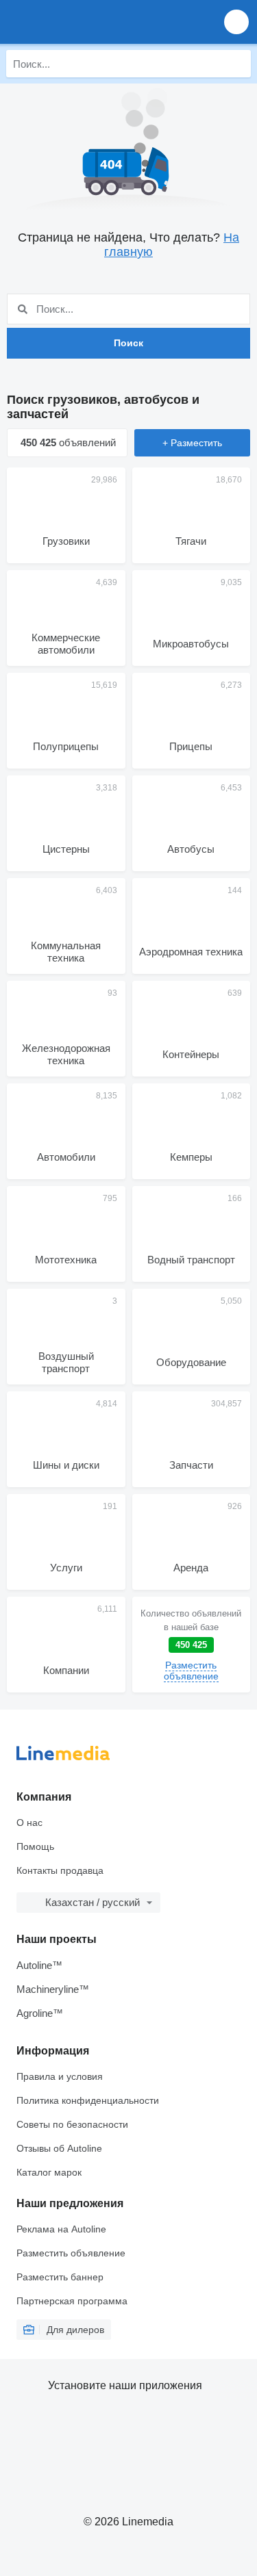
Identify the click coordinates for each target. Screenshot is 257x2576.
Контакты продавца (60, 1870)
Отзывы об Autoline (59, 2148)
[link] (192, 1645)
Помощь (35, 1846)
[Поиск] (237, 64)
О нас (29, 1822)
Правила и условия (60, 2076)
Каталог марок (49, 2172)
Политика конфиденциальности (88, 2100)
